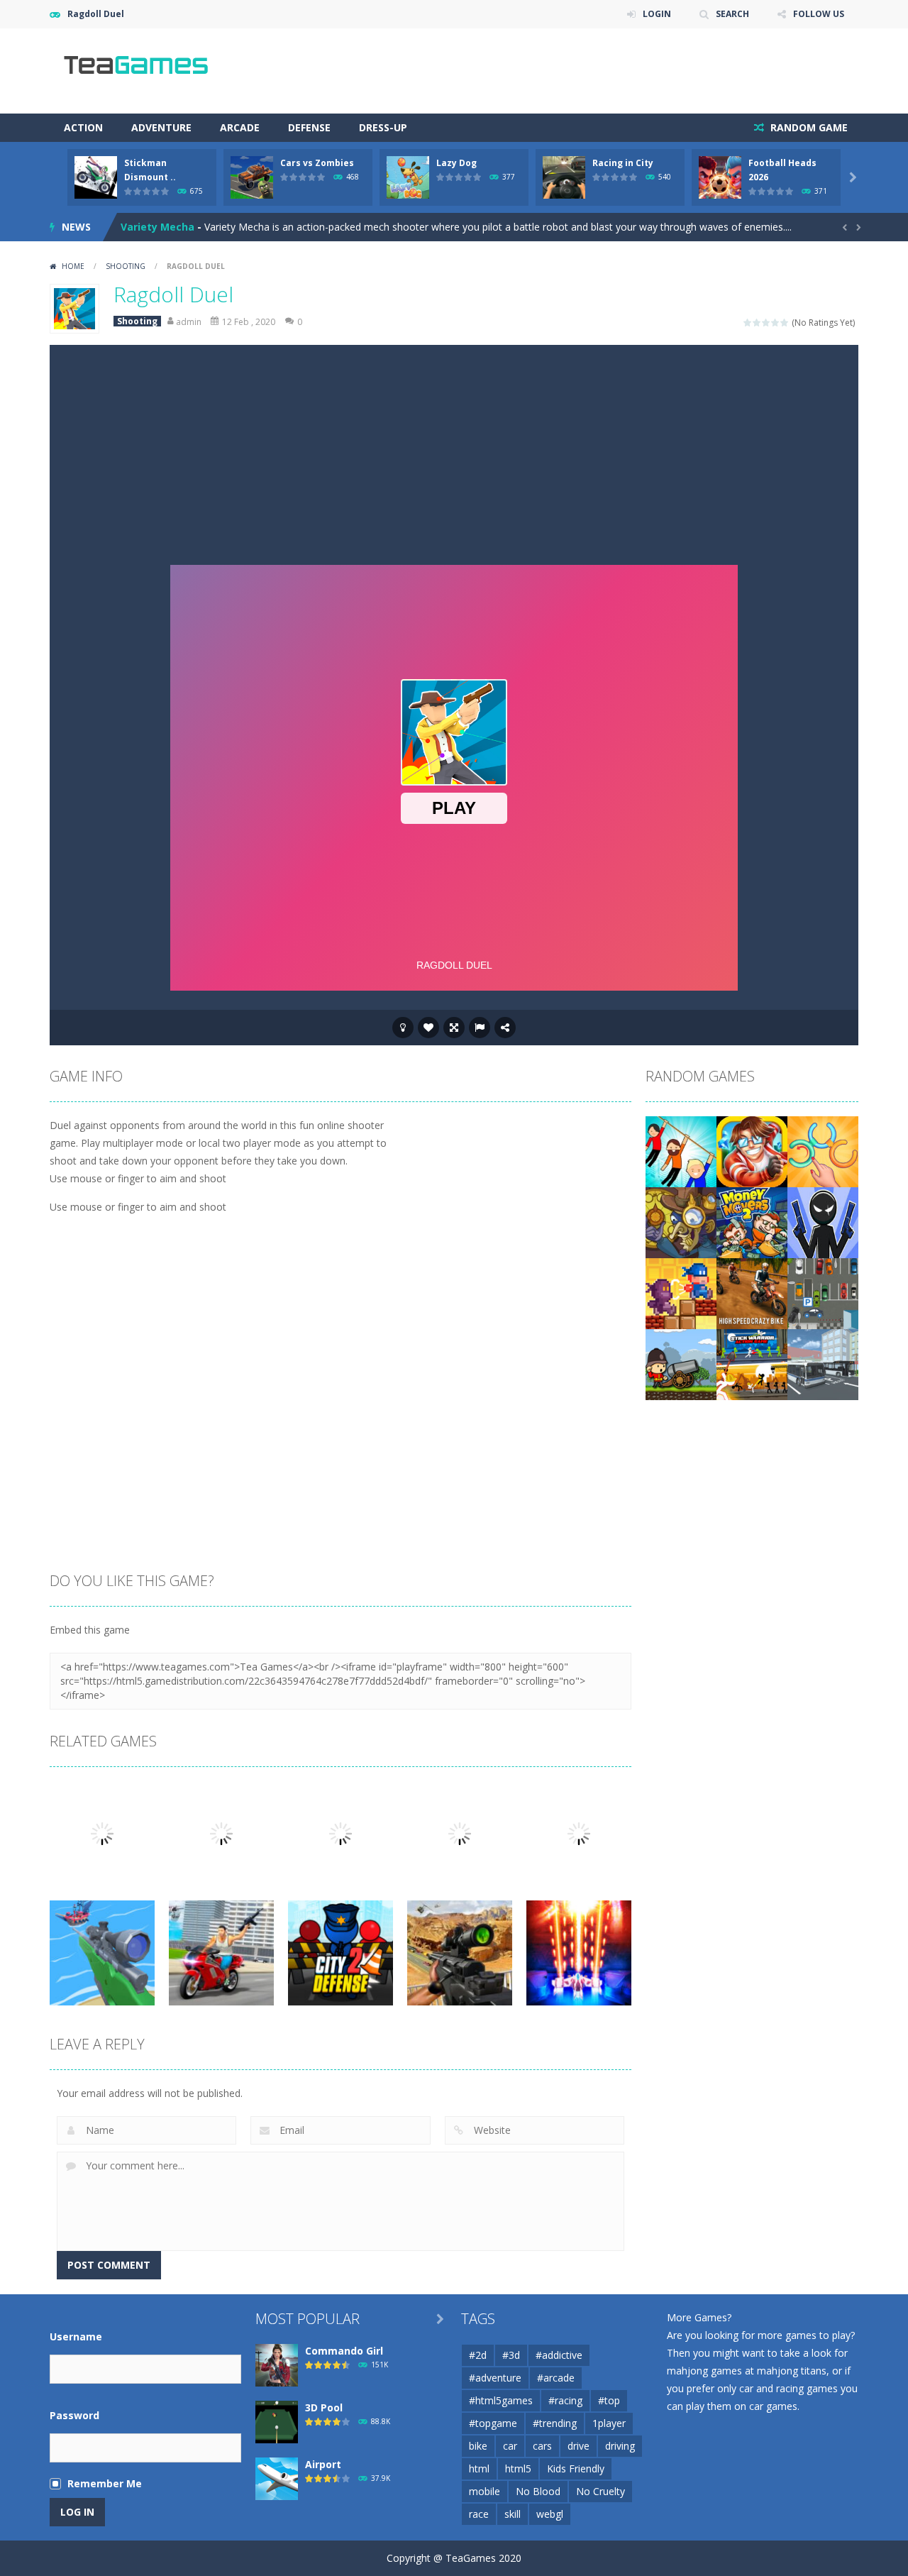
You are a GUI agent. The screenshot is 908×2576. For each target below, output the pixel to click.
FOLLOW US (819, 14)
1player (609, 2423)
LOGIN (657, 14)
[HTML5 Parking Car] (823, 1293)
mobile (485, 2491)
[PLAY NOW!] (96, 176)
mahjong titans (792, 2371)
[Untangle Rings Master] (823, 1151)
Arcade (240, 127)
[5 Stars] (785, 323)
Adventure (161, 127)
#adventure (495, 2378)
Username (76, 2336)
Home (73, 266)
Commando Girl (344, 2351)
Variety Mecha (157, 227)
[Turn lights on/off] (403, 1028)
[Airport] (277, 2478)
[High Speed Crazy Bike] (752, 1293)
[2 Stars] (757, 323)
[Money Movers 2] (752, 1222)
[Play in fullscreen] (454, 1028)
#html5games (501, 2400)
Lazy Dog (456, 163)
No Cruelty (600, 2491)
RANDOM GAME (808, 127)
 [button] (480, 1028)
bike (478, 2446)
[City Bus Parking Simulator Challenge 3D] (823, 1364)
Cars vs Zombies (317, 163)
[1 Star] (748, 323)
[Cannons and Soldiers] (681, 1364)
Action (83, 127)
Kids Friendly (576, 2468)
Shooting (126, 266)
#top (609, 2400)
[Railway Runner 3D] (752, 1151)
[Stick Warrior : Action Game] (752, 1364)
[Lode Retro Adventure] (681, 1293)
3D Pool (324, 2407)
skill (513, 2514)
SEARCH (732, 14)
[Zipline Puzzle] (681, 1151)
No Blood (538, 2491)
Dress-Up (383, 127)
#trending (555, 2423)
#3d (511, 2355)
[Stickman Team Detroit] (823, 1222)
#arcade (556, 2378)
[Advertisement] (454, 451)
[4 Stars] (776, 323)
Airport (323, 2464)
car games (773, 2406)
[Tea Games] (137, 70)
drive (578, 2446)
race (479, 2514)
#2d (478, 2355)
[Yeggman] (681, 1222)
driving (620, 2446)
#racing (565, 2400)
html (479, 2468)
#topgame (493, 2423)
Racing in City (623, 163)
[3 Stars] (766, 323)
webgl (550, 2514)
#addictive (559, 2355)
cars (542, 2446)
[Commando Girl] (277, 2364)
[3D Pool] (277, 2421)
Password (74, 2415)
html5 (518, 2468)
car (510, 2446)
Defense (309, 127)
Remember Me (105, 2483)
